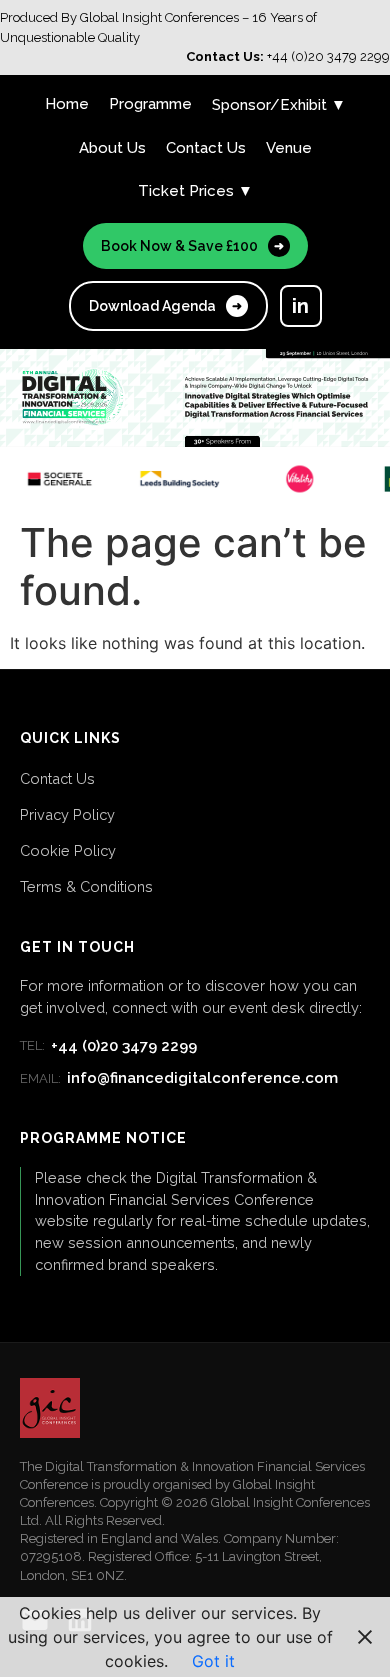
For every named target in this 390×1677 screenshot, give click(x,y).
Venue (289, 148)
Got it (213, 1661)
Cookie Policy (68, 850)
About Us (112, 148)
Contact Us (206, 148)
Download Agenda (165, 306)
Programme (150, 104)
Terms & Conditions (86, 886)
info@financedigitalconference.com (179, 1078)
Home (67, 104)
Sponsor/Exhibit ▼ (279, 105)
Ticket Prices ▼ (195, 191)
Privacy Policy (67, 814)
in (300, 306)
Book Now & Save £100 (192, 246)
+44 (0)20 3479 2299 (108, 1046)
